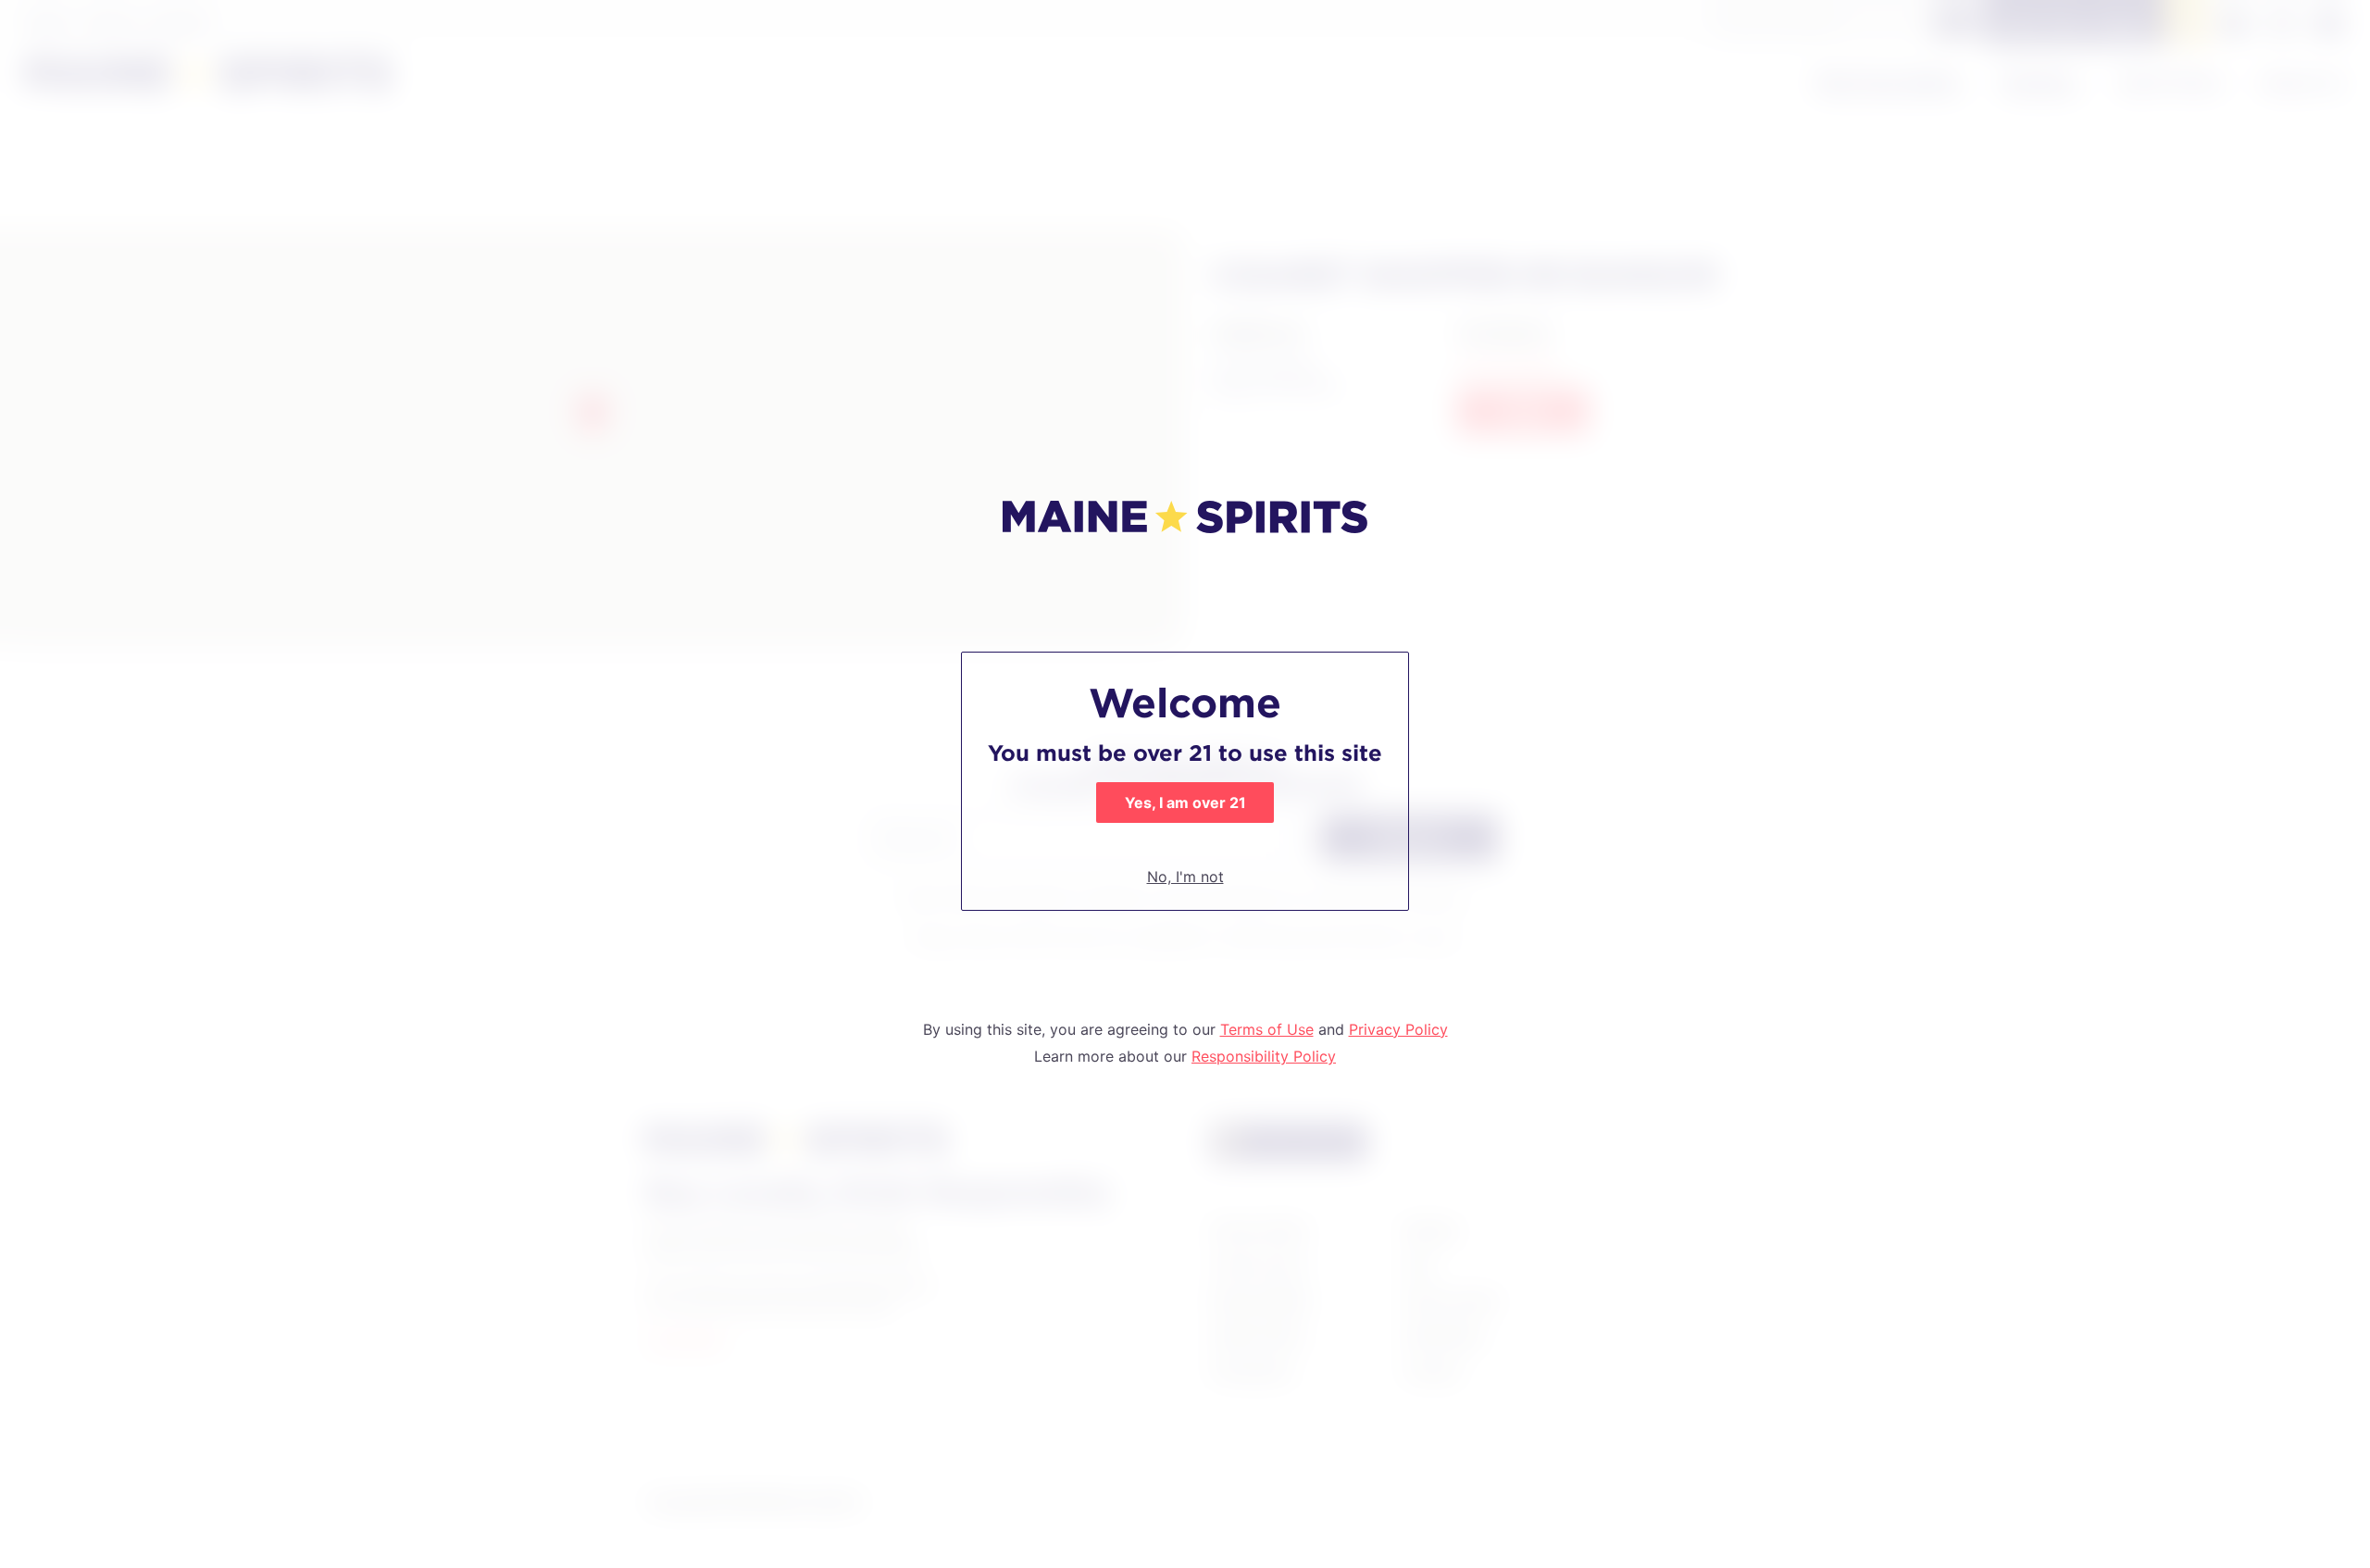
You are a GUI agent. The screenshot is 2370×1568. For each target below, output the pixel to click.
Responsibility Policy (1264, 1056)
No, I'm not (1185, 877)
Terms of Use (1267, 1029)
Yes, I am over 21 (1185, 803)
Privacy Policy (1398, 1029)
